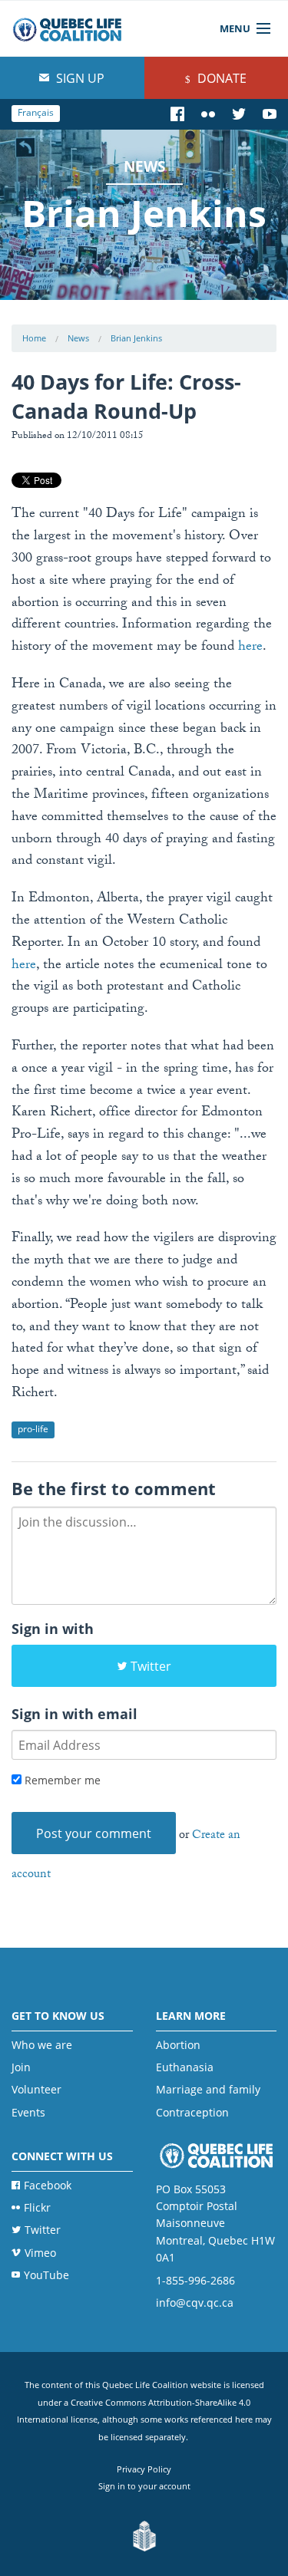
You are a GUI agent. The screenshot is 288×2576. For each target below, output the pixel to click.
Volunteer (36, 2089)
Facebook (48, 2185)
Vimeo (40, 2253)
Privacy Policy (144, 2469)
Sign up (79, 78)
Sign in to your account (144, 2486)
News (78, 338)
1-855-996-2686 (195, 2280)
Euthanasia (185, 2067)
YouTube (46, 2275)
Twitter (151, 1666)
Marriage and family (208, 2089)
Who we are (42, 2045)
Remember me (61, 1780)
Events (28, 2112)
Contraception (192, 2112)
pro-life (33, 1429)
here (250, 648)
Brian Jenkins (136, 338)
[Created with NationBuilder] (144, 2536)
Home (34, 338)
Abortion (178, 2045)
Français (36, 112)
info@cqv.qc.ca (195, 2303)
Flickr (37, 2207)
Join (21, 2067)
